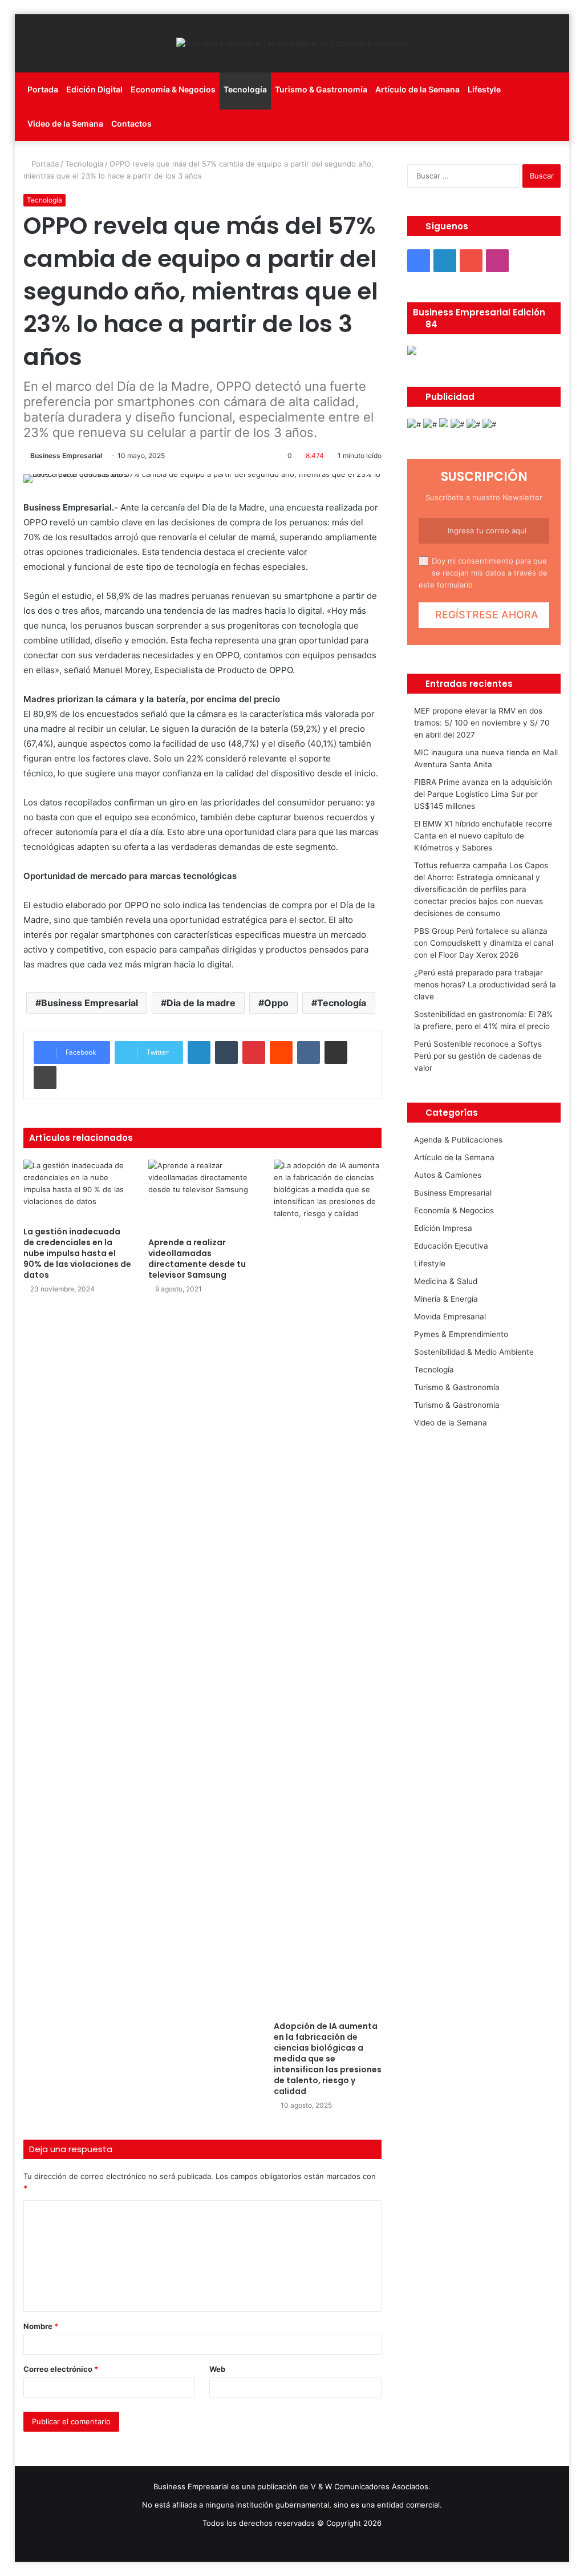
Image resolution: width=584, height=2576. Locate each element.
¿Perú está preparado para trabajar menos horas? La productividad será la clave (485, 985)
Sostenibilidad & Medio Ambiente (474, 1352)
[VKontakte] (309, 1052)
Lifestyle (484, 89)
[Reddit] (281, 1052)
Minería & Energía (446, 1299)
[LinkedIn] (199, 1052)
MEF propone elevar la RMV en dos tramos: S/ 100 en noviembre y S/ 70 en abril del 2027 (482, 723)
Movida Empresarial (450, 1317)
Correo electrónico (61, 2369)
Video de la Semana (65, 123)
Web (217, 2369)
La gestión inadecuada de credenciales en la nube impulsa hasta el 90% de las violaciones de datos (77, 1253)
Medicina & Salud (446, 1281)
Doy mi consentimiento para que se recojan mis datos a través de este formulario (483, 573)
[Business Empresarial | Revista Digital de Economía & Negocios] (292, 43)
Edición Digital (94, 89)
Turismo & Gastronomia (457, 1405)
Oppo (276, 1003)
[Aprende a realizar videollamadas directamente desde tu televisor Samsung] (202, 1196)
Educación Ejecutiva (451, 1246)
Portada (43, 89)
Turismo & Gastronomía (321, 89)
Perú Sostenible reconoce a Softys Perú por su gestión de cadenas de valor (478, 1056)
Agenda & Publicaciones (458, 1140)
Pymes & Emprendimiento (461, 1334)
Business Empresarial (66, 455)
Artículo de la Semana (417, 89)
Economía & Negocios (173, 89)
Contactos (131, 123)
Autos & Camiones (448, 1175)
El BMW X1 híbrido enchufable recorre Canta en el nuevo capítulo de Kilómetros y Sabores (483, 836)
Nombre (41, 2326)
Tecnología (245, 89)
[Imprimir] (45, 1078)
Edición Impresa (443, 1228)
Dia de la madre (201, 1003)
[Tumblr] (226, 1052)
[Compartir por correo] (336, 1052)
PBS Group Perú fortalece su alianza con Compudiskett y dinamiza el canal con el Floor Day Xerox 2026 (484, 943)
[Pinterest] (254, 1052)
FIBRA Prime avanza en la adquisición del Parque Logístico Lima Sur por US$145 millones (483, 794)
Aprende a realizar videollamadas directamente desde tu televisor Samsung (197, 1259)
